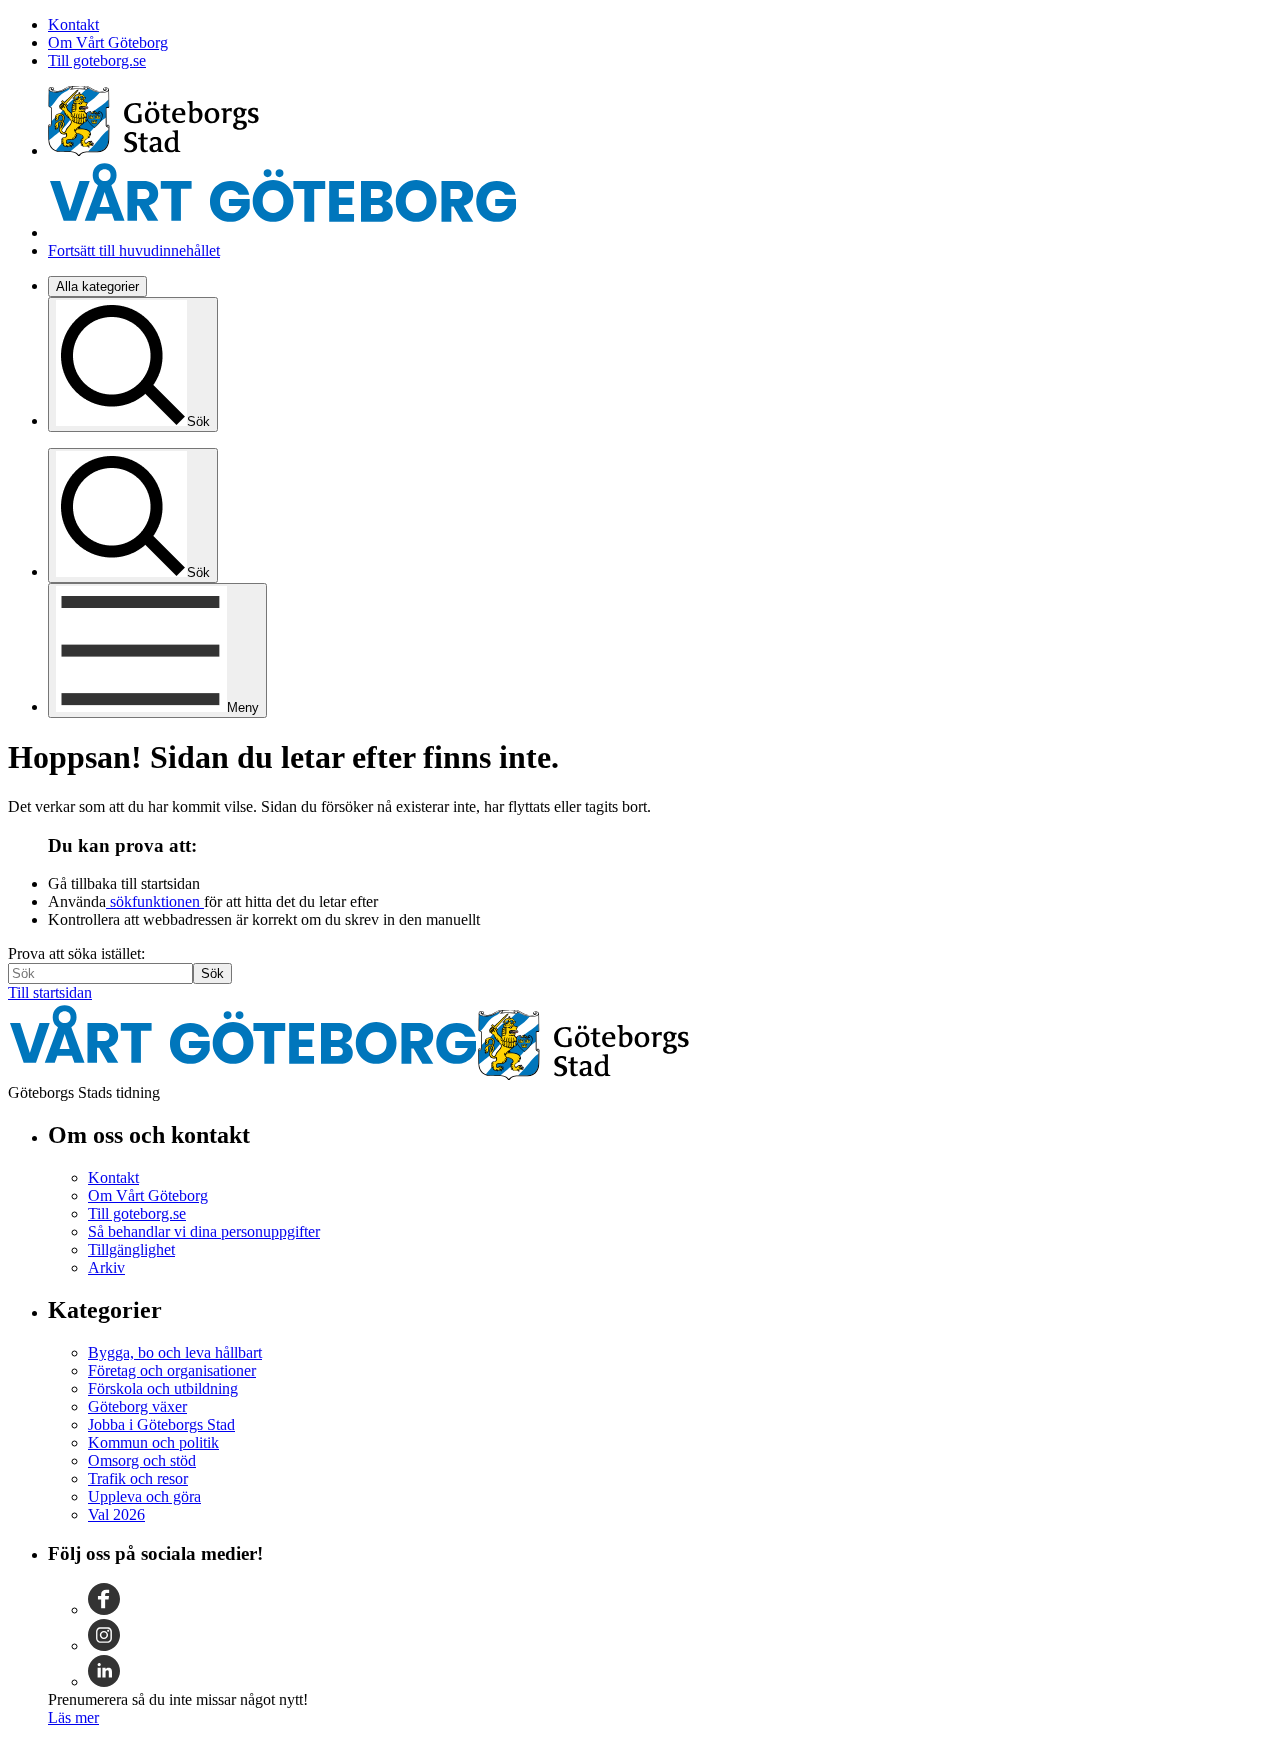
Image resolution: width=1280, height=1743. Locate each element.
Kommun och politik (153, 1442)
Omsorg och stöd (142, 1460)
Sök (212, 973)
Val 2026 (116, 1514)
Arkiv (106, 1267)
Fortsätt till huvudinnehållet (134, 250)
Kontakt (73, 24)
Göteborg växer (137, 1406)
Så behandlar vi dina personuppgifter (204, 1231)
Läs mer (73, 1717)
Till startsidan (50, 992)
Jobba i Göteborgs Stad (161, 1424)
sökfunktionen (155, 901)
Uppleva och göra (144, 1496)
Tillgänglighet (131, 1249)
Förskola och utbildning (163, 1388)
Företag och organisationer (172, 1370)
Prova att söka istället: (76, 953)
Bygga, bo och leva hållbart (175, 1352)
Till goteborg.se (97, 60)
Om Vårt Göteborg (108, 42)
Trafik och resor (138, 1478)
